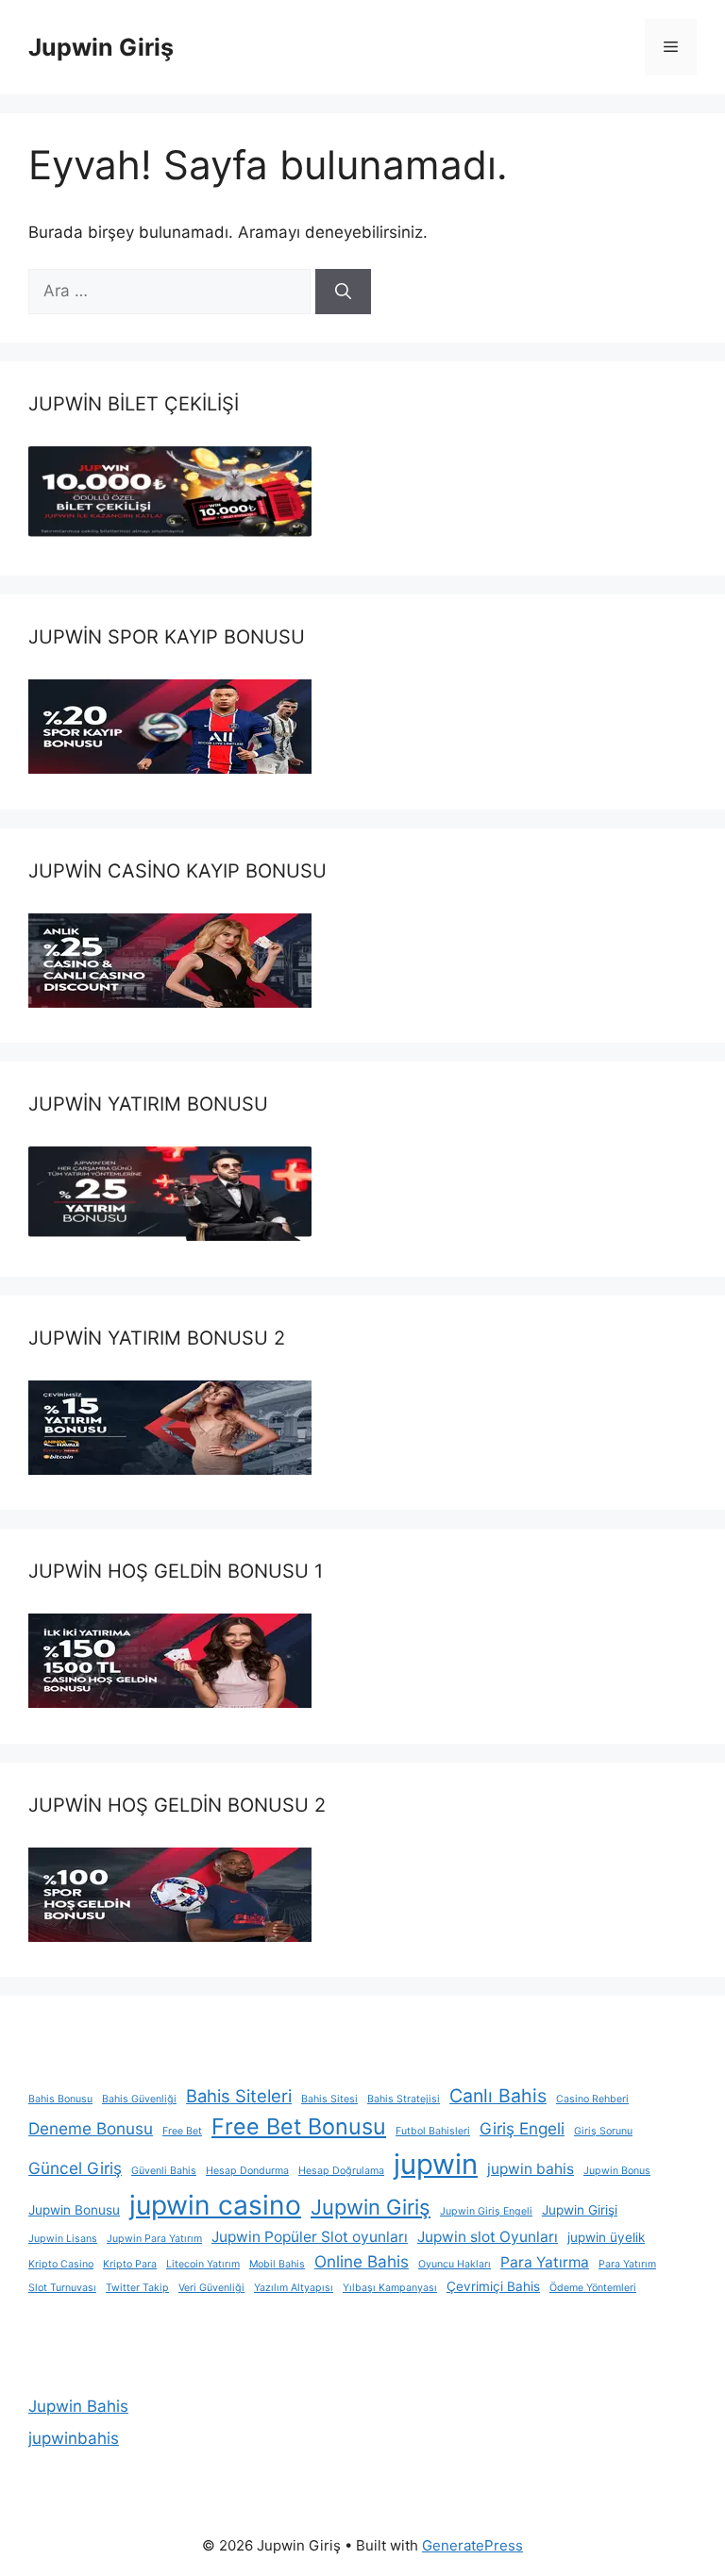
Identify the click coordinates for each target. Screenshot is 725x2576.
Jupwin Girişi (580, 2210)
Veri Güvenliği (211, 2288)
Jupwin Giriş (101, 47)
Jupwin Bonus (617, 2171)
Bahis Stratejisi (404, 2099)
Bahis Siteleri (239, 2096)
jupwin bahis (531, 2169)
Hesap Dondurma (247, 2171)
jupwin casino (215, 2205)
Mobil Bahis (277, 2264)
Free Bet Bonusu (299, 2126)
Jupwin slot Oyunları (488, 2237)
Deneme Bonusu (91, 2128)
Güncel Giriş (75, 2168)
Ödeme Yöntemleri (593, 2288)
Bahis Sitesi (329, 2099)
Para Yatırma (545, 2262)
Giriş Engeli (522, 2128)
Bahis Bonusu (60, 2099)
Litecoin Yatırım (203, 2264)
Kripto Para (130, 2264)
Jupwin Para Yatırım (154, 2239)
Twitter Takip (137, 2288)
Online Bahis (362, 2261)
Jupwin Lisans (63, 2239)
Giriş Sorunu (603, 2131)
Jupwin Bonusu (74, 2210)
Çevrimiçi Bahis (493, 2286)
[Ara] (343, 292)
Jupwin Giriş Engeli (486, 2211)
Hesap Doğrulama (341, 2171)
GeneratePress (472, 2545)
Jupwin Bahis (78, 2406)
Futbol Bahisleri (433, 2131)
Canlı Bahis (498, 2096)
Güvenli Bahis (164, 2171)
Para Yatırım (627, 2264)
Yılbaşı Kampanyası (390, 2288)
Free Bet (182, 2131)
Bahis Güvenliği (139, 2099)
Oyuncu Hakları (455, 2264)
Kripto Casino (61, 2264)
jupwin (436, 2164)
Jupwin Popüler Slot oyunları (310, 2237)
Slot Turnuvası (62, 2288)
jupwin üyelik (606, 2237)
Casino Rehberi (592, 2099)
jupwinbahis (74, 2438)
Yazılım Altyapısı (294, 2288)
